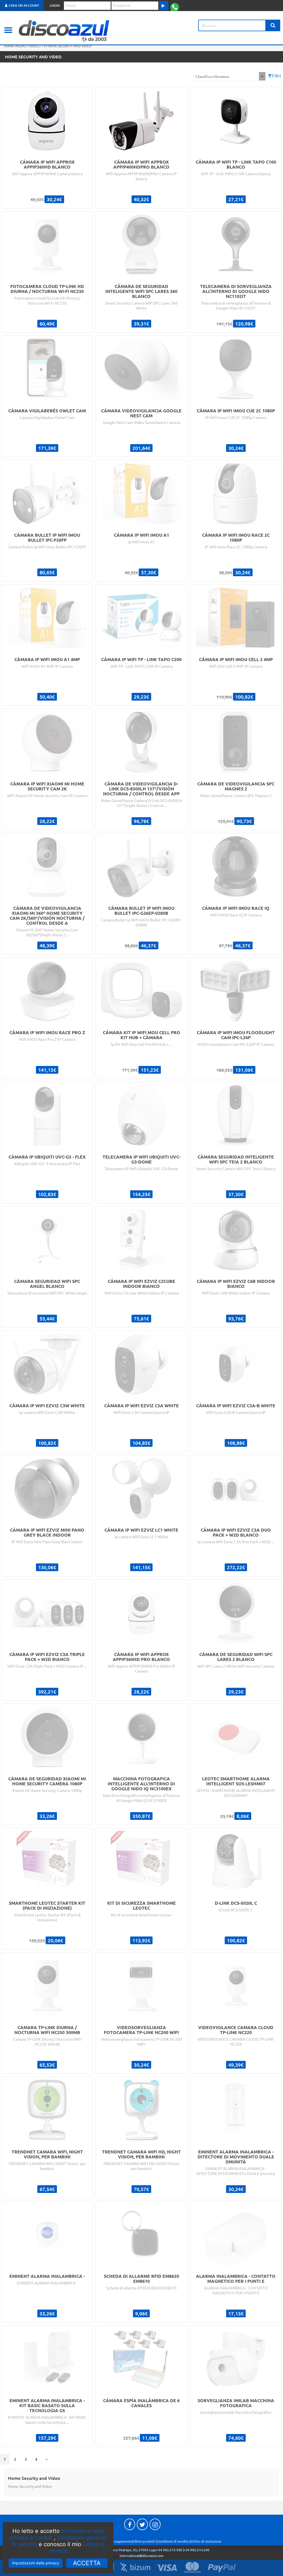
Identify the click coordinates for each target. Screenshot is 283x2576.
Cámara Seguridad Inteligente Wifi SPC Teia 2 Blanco (236, 1159)
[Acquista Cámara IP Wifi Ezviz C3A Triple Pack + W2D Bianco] (47, 1611)
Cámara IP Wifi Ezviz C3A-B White (236, 1405)
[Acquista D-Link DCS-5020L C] (236, 1860)
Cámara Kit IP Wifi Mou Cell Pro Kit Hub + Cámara (141, 1035)
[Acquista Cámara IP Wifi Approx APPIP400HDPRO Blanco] (141, 119)
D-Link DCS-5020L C (236, 1903)
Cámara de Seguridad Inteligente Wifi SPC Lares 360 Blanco (141, 291)
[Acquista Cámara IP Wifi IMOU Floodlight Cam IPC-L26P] (236, 990)
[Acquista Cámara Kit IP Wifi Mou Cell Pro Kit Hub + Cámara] (141, 990)
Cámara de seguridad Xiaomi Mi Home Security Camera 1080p (47, 1781)
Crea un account (23, 5)
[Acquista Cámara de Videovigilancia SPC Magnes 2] (236, 741)
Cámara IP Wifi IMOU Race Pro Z (47, 1032)
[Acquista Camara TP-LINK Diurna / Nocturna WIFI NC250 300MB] (47, 1985)
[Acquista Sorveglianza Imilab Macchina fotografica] (236, 2358)
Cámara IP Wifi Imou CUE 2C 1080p (236, 410)
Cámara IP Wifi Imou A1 (141, 535)
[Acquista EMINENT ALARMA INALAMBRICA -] (47, 2233)
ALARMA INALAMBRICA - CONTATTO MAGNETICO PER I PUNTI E (236, 2278)
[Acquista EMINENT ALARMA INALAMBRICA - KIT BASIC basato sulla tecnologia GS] (47, 2358)
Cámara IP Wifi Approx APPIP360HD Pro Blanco (141, 1657)
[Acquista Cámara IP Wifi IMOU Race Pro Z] (47, 990)
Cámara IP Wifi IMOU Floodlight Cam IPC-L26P (236, 1035)
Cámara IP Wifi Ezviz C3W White (47, 1405)
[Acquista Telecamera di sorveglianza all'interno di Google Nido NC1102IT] (236, 243)
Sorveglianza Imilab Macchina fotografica (236, 2403)
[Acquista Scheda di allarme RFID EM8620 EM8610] (141, 2233)
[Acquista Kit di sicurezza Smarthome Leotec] (141, 1860)
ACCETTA (87, 2563)
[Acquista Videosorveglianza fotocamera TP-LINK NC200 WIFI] (141, 1985)
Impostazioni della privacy (36, 2563)
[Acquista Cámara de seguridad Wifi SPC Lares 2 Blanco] (236, 1611)
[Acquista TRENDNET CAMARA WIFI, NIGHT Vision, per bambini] (47, 2109)
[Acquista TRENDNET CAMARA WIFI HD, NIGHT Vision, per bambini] (141, 2109)
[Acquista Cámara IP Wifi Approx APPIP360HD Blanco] (47, 119)
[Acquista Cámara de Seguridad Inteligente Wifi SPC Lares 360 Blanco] (141, 243)
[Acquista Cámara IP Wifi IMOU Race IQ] (236, 865)
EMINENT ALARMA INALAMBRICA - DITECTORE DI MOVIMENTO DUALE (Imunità (236, 2156)
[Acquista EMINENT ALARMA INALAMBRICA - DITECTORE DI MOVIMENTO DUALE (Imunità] (236, 2109)
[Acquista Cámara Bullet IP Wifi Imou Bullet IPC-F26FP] (47, 492)
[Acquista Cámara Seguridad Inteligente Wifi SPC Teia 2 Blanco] (236, 1114)
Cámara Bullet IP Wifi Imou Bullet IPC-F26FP (47, 537)
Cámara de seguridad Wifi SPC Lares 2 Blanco (236, 1657)
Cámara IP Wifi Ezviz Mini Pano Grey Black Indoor (47, 1532)
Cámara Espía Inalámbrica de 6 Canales (141, 2403)
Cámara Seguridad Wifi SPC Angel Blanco (47, 1283)
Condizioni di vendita (173, 2541)
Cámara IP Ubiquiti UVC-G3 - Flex (47, 1157)
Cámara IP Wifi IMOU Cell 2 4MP (236, 659)
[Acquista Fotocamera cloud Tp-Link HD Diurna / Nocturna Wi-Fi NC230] (47, 243)
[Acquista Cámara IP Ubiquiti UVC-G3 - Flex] (47, 1114)
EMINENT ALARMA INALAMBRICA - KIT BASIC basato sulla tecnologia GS (47, 2405)
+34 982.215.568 (169, 2550)
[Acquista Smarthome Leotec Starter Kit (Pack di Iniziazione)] (47, 1860)
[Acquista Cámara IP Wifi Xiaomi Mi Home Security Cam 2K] (47, 741)
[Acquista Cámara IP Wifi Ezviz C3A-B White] (236, 1363)
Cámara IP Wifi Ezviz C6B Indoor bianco (236, 1283)
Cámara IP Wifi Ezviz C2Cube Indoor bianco (141, 1283)
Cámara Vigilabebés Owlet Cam (47, 410)
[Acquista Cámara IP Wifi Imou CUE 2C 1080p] (236, 368)
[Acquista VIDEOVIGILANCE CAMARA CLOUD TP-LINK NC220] (236, 1985)
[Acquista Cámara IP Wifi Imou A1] (141, 492)
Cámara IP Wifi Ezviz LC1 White (141, 1530)
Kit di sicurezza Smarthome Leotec (141, 1905)
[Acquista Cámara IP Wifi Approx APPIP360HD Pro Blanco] (141, 1611)
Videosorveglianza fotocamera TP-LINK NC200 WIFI (141, 2030)
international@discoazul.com (141, 2556)
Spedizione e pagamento (113, 2541)
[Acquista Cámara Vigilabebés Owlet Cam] (47, 368)
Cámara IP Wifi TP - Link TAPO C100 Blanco (236, 164)
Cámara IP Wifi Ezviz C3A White (141, 1405)
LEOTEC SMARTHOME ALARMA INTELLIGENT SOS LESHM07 (236, 1781)
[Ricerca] (273, 25)
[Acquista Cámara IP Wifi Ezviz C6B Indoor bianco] (236, 1238)
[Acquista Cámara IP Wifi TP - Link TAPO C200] (141, 617)
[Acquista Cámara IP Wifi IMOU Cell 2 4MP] (236, 617)
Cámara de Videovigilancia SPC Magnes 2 (236, 786)
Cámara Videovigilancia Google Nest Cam (141, 413)
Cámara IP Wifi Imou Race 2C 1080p (236, 537)
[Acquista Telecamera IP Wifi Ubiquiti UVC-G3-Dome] (141, 1114)
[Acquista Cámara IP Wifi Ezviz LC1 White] (141, 1487)
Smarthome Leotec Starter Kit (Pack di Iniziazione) (47, 1905)
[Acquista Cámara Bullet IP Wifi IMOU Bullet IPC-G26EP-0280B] (141, 865)
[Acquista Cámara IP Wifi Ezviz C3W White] (47, 1363)
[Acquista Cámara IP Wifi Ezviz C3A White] (141, 1363)
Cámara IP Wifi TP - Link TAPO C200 (141, 659)
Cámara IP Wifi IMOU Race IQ (236, 908)
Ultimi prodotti (144, 2541)
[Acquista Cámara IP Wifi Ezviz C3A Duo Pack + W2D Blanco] (236, 1487)
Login (55, 5)
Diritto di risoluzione (206, 2541)
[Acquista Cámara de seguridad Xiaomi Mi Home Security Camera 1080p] (47, 1736)
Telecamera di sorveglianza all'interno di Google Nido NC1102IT (236, 291)
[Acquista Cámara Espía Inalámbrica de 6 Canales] (141, 2358)
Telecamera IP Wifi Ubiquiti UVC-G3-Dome (141, 1159)
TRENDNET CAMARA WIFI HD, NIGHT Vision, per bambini (141, 2154)
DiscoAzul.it (76, 30)
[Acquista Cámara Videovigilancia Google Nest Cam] (141, 368)
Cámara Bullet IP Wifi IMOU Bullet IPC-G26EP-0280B (141, 910)
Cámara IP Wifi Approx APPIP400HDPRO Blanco (141, 164)
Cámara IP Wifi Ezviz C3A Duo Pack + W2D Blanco (236, 1532)
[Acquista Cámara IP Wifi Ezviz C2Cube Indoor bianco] (141, 1238)
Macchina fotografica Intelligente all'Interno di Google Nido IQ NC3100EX (141, 1783)
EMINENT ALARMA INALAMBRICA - (47, 2276)
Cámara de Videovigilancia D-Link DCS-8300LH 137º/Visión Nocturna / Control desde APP (141, 788)
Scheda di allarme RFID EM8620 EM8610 (141, 2278)
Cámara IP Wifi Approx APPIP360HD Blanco (47, 164)
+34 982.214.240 (197, 2550)
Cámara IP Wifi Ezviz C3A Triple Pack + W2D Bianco (47, 1657)
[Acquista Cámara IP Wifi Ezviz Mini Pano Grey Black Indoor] (47, 1487)
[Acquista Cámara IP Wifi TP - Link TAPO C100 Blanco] (236, 119)
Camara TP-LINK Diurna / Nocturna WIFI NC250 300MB (47, 2030)
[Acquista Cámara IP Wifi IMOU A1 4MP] (47, 617)
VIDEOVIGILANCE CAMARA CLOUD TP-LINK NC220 (236, 2030)
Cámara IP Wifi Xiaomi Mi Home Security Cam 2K (47, 786)
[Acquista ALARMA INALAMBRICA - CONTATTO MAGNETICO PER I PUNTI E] (236, 2233)
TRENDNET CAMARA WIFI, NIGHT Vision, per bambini (47, 2154)
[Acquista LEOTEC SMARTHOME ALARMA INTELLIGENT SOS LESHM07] (236, 1736)
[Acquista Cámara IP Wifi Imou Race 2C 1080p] (236, 492)
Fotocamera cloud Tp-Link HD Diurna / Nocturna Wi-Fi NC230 (47, 289)
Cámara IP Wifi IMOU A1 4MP (47, 659)
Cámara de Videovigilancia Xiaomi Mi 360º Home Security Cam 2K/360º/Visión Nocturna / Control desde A (47, 915)
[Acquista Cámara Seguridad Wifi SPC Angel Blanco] (47, 1238)
